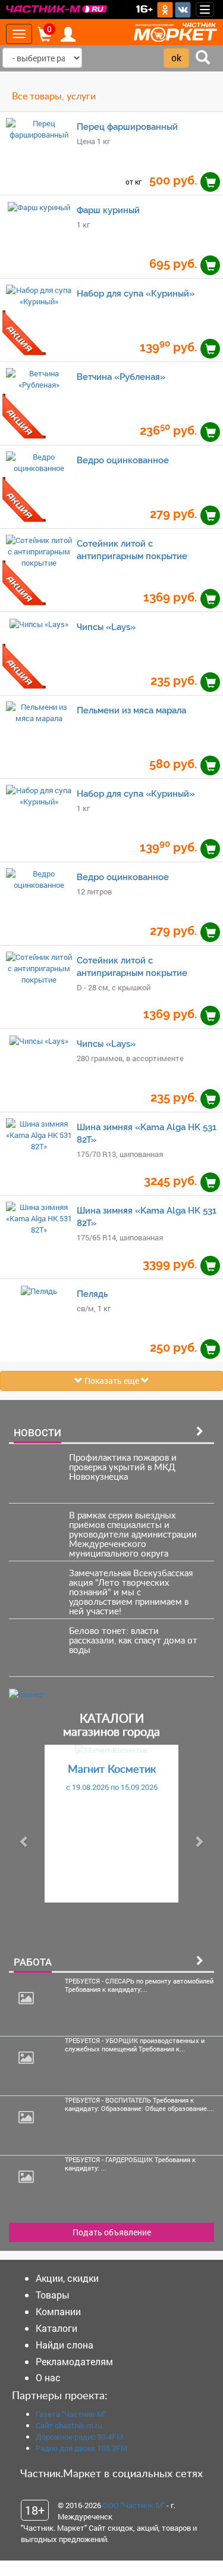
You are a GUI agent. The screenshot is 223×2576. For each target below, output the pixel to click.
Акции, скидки (67, 2278)
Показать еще (112, 1381)
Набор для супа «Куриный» (136, 293)
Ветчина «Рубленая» (121, 377)
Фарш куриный (108, 210)
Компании (58, 2311)
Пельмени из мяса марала (131, 710)
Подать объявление (112, 2232)
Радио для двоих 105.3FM (81, 2448)
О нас (48, 2377)
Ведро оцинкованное (123, 460)
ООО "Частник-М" (134, 2505)
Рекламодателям (74, 2361)
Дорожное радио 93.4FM (79, 2437)
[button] (24, 1841)
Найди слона (65, 2345)
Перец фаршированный (127, 127)
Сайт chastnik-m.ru (69, 2425)
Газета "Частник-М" (71, 2414)
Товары (53, 2295)
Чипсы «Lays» (106, 627)
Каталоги (56, 2328)
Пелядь (92, 1294)
